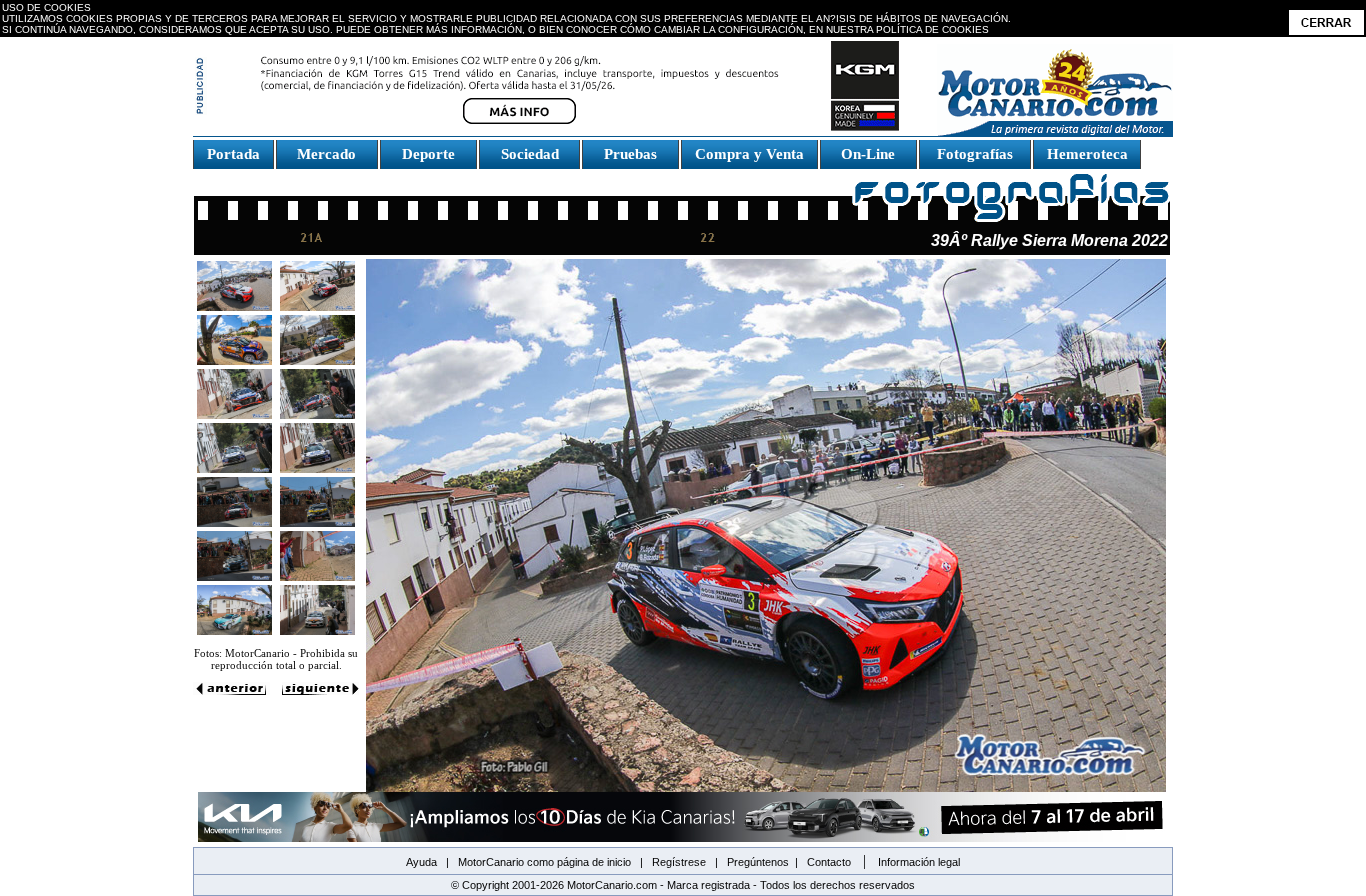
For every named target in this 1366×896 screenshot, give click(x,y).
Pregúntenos (758, 862)
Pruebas (630, 154)
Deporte (428, 154)
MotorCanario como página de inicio (544, 862)
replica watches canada (72, 45)
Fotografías (975, 154)
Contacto (829, 862)
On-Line (868, 154)
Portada (233, 154)
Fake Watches (237, 177)
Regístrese (679, 862)
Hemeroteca (1087, 154)
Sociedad (530, 154)
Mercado (326, 154)
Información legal (919, 862)
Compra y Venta (749, 154)
